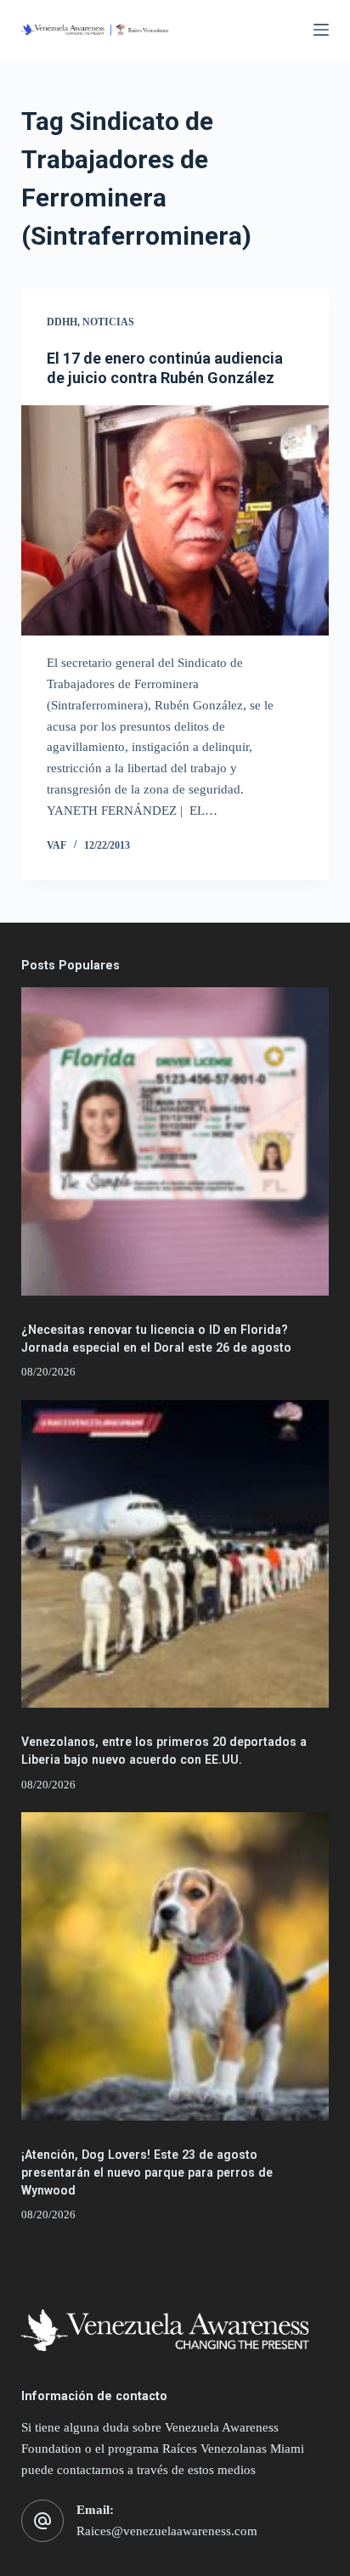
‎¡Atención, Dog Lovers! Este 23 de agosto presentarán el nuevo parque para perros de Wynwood (147, 2172)
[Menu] (321, 30)
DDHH (62, 322)
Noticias (108, 322)
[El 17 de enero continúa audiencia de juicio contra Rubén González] (175, 521)
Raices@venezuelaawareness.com (167, 2531)
